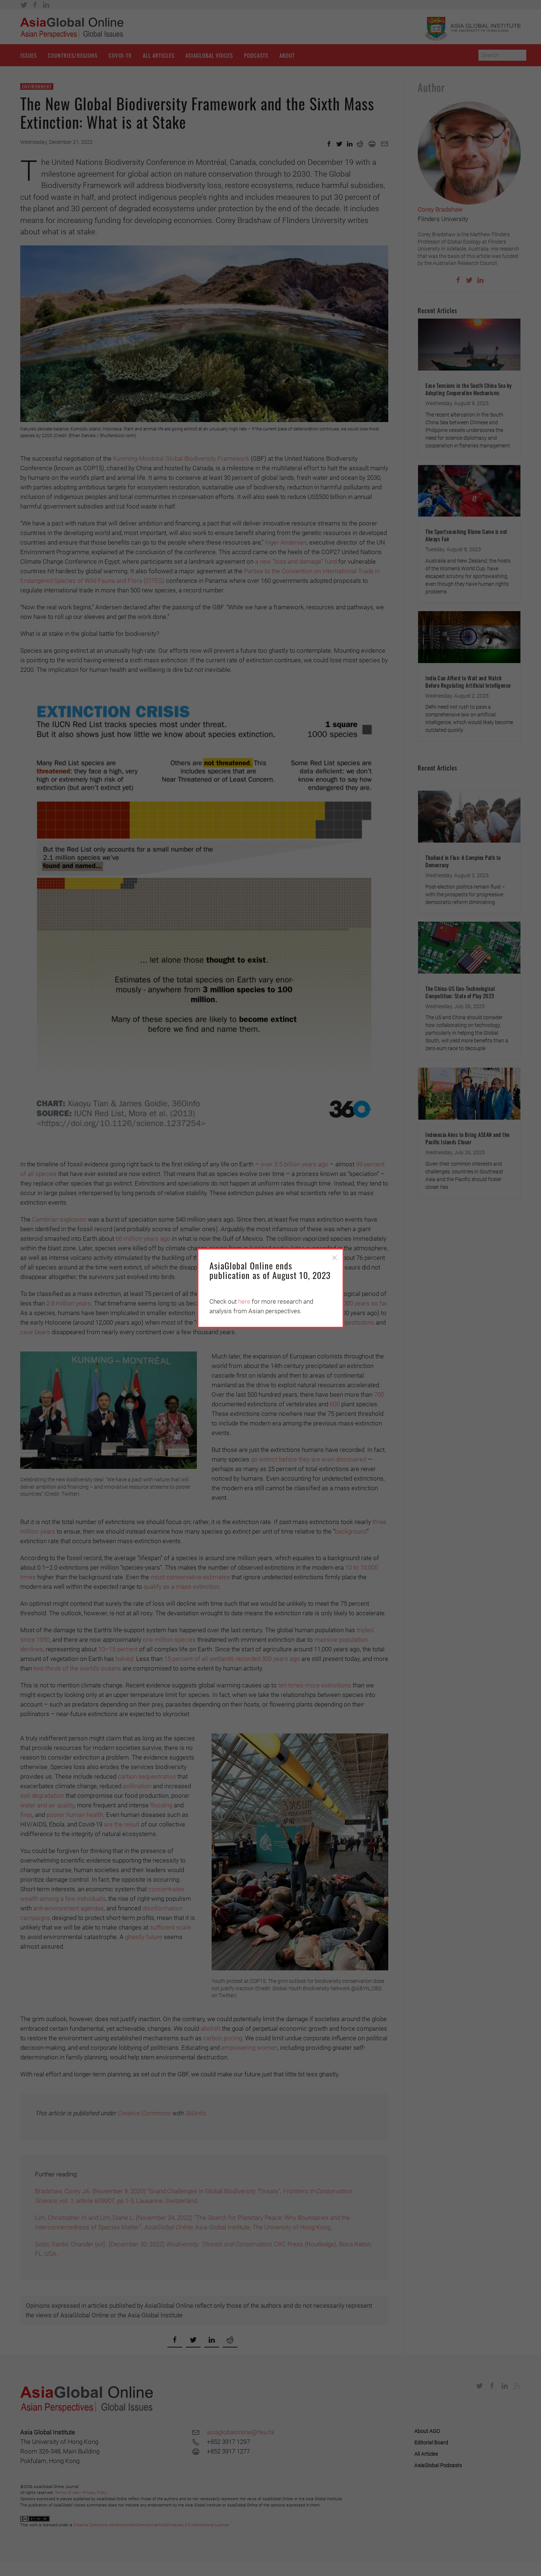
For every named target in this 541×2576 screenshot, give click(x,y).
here (244, 1301)
